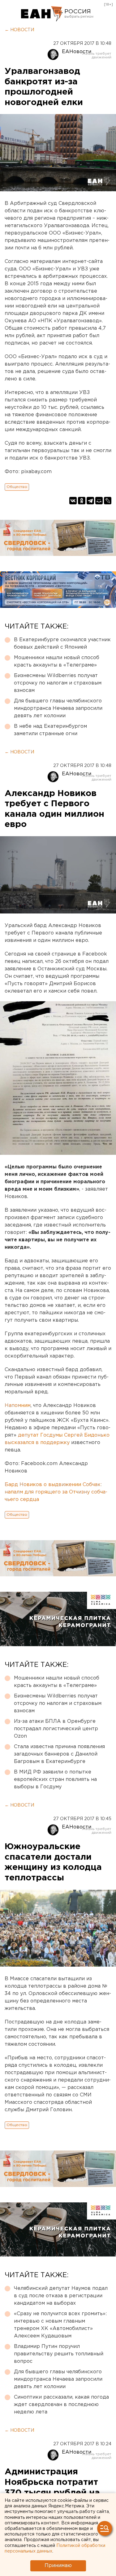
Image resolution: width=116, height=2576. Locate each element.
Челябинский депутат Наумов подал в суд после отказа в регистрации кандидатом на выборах (61, 2296)
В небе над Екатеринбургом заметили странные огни (50, 730)
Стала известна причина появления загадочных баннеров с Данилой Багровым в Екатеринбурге (59, 1754)
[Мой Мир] (99, 501)
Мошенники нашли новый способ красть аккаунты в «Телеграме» (57, 661)
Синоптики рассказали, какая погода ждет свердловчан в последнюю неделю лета (61, 2405)
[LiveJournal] (108, 501)
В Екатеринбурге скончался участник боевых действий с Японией (62, 644)
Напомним (18, 1406)
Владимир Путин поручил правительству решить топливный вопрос (59, 2354)
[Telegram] (90, 501)
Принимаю (58, 2566)
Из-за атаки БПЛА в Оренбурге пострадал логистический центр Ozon (56, 1729)
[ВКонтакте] (73, 501)
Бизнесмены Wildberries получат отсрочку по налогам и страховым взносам (58, 683)
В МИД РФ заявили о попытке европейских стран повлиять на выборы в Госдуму (55, 1779)
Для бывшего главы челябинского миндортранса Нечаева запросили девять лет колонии (58, 708)
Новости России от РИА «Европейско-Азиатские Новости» (42, 14)
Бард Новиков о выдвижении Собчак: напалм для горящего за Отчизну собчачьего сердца (56, 1492)
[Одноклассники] (82, 501)
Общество (17, 487)
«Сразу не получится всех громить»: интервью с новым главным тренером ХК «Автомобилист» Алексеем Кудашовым (60, 2325)
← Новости (19, 30)
